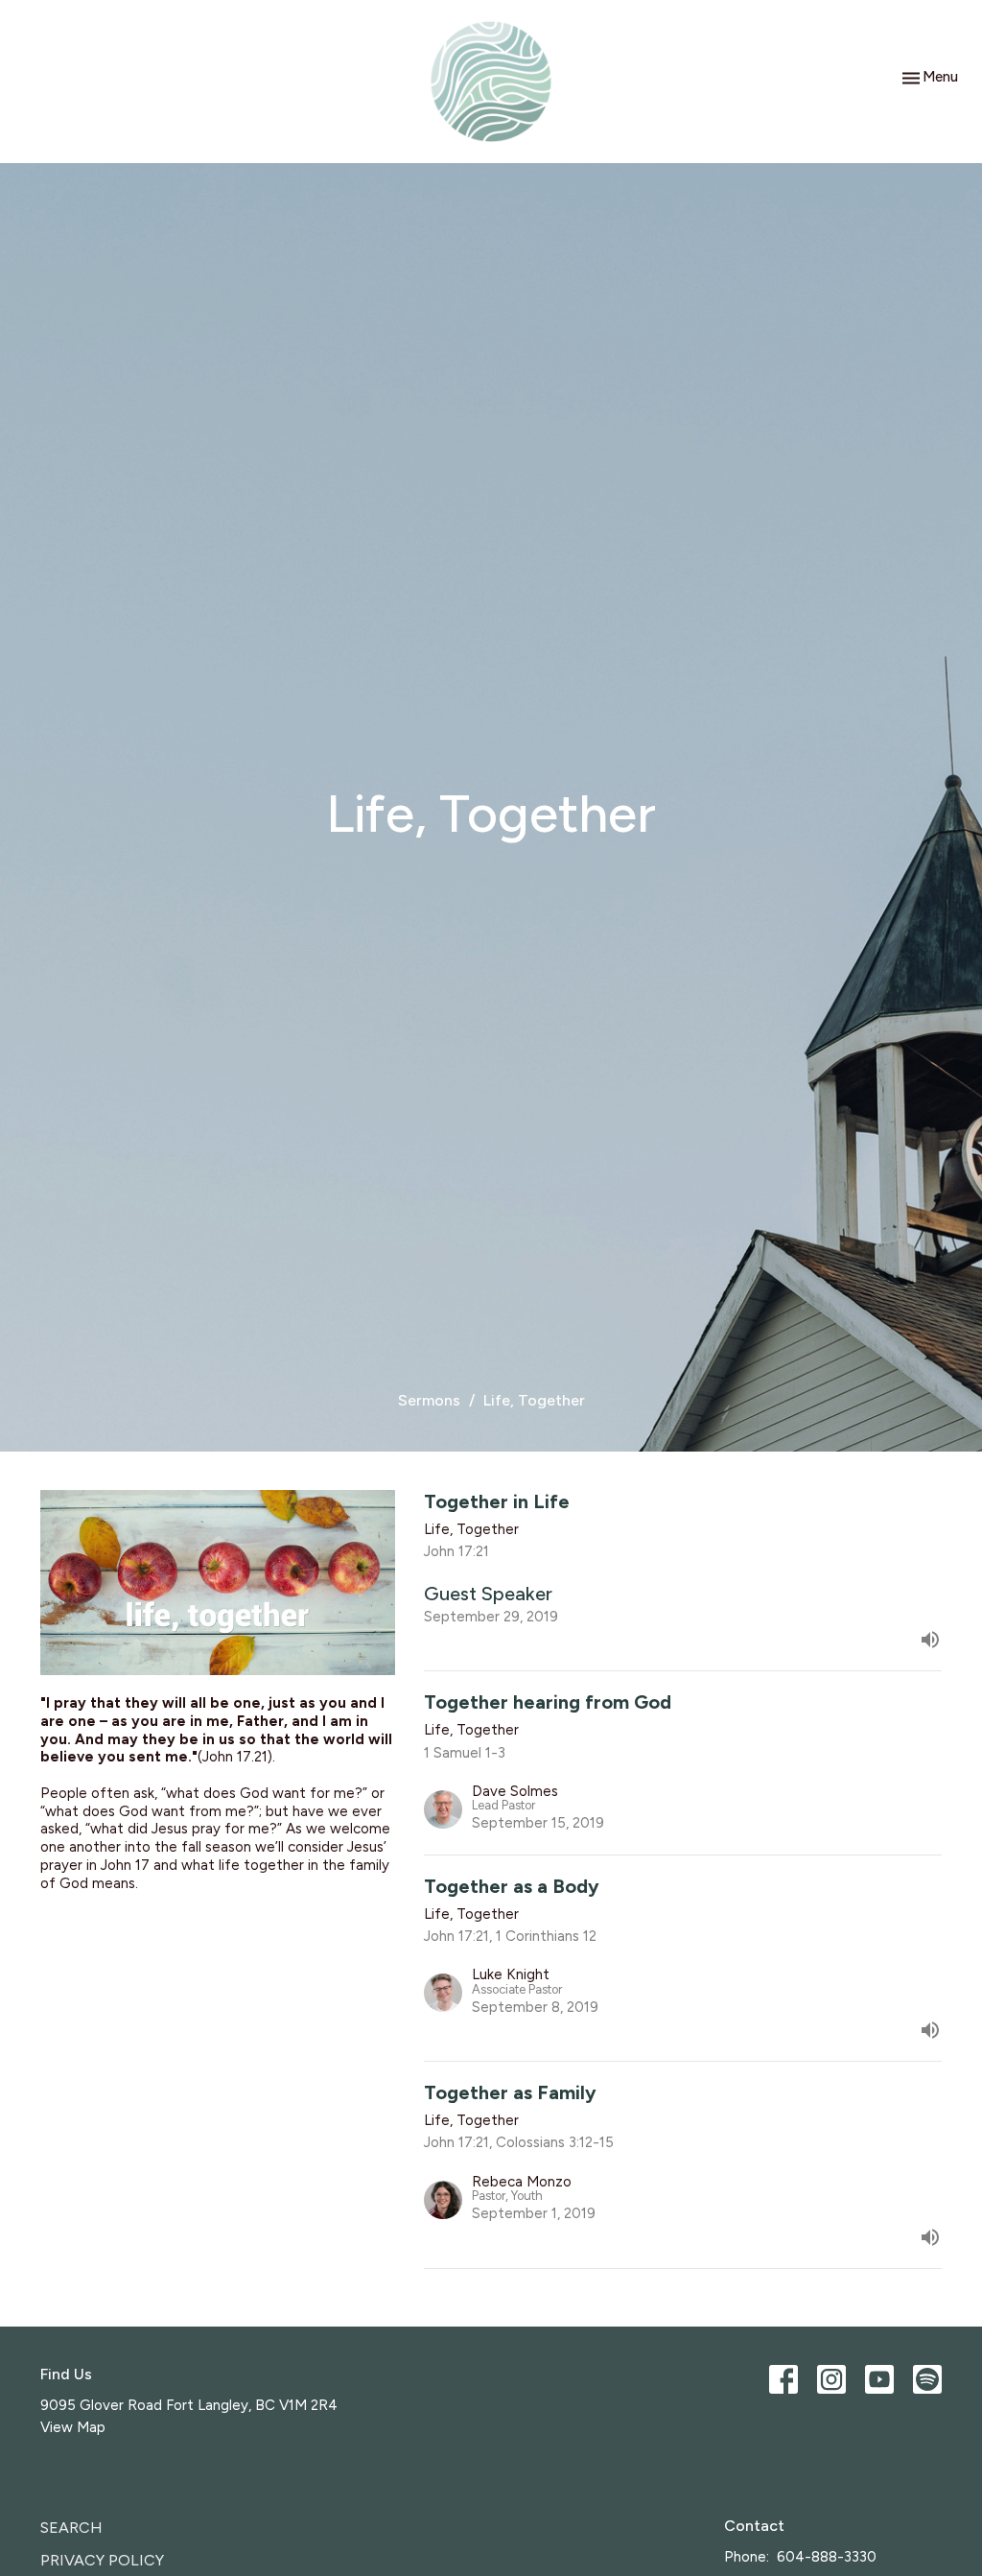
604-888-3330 (827, 2557)
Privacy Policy (102, 2560)
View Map (73, 2427)
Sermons (429, 1400)
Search (71, 2528)
